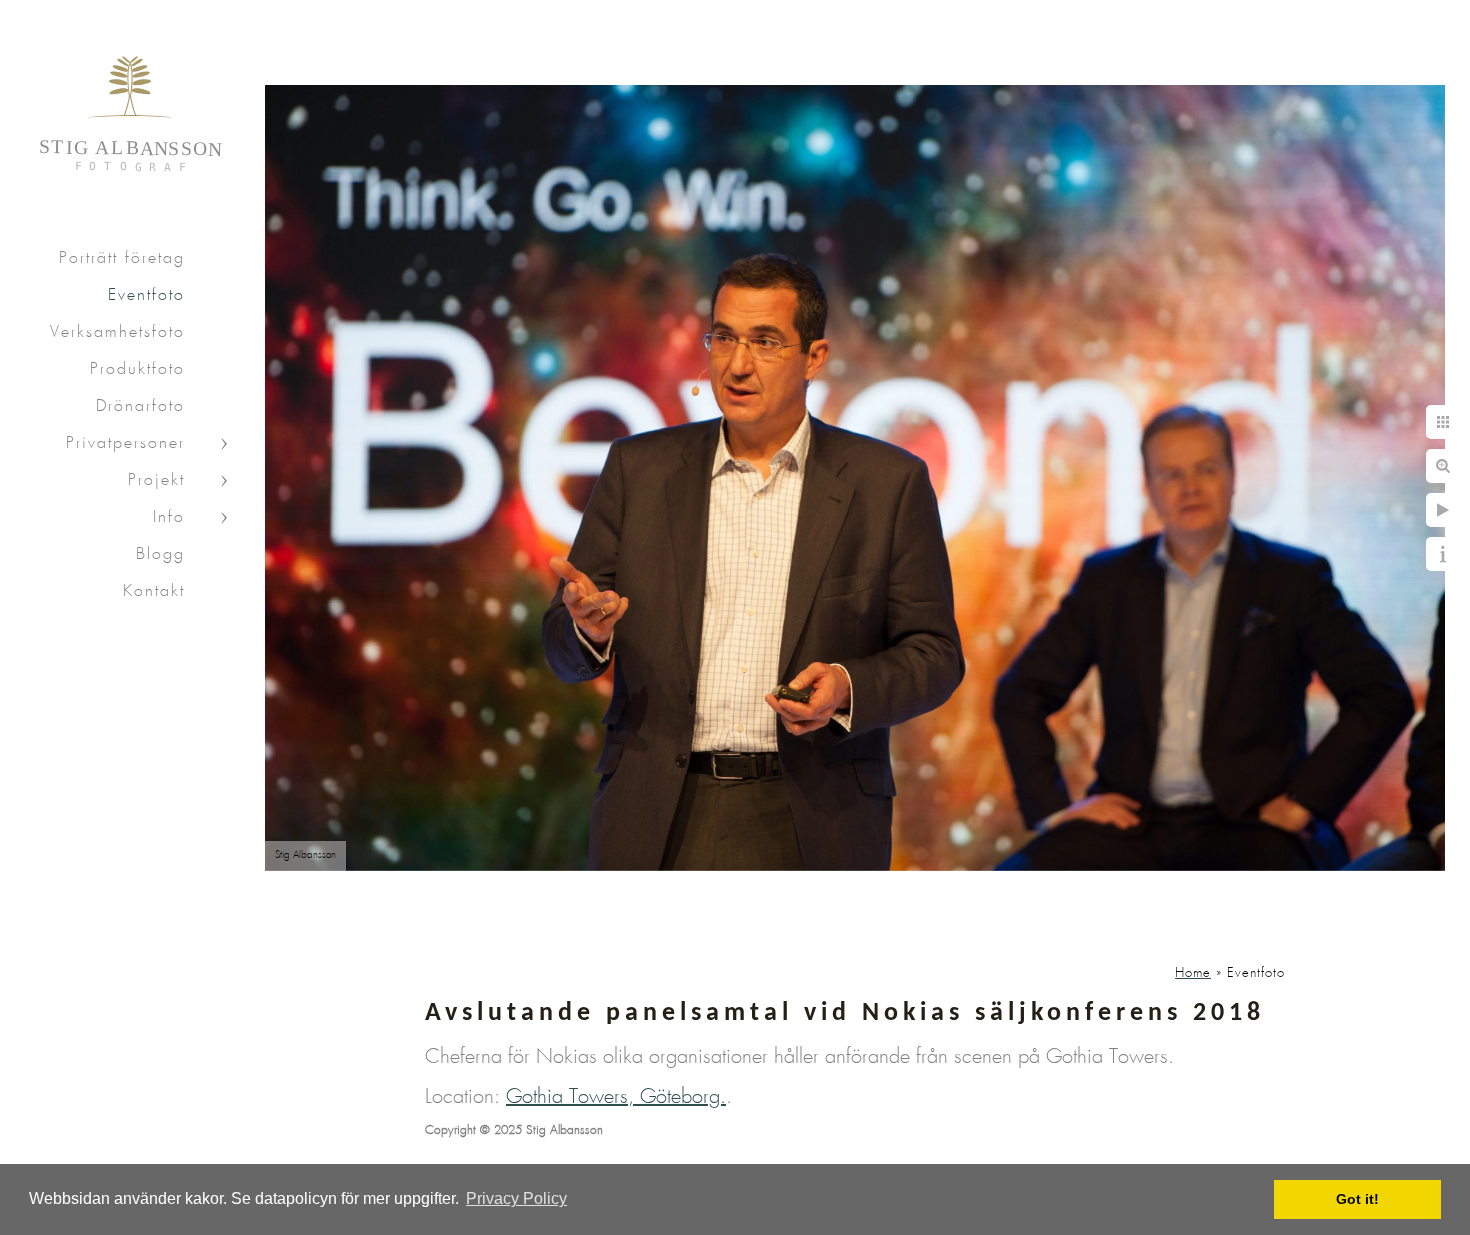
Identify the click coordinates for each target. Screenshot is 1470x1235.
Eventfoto (146, 295)
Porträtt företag (122, 258)
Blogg (160, 554)
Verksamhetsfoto (117, 332)
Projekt (156, 480)
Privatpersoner (125, 443)
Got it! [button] (1357, 1199)
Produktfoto (137, 369)
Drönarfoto (140, 406)
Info (169, 517)
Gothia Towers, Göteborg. (616, 1097)
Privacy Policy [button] (516, 1198)
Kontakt (154, 591)
